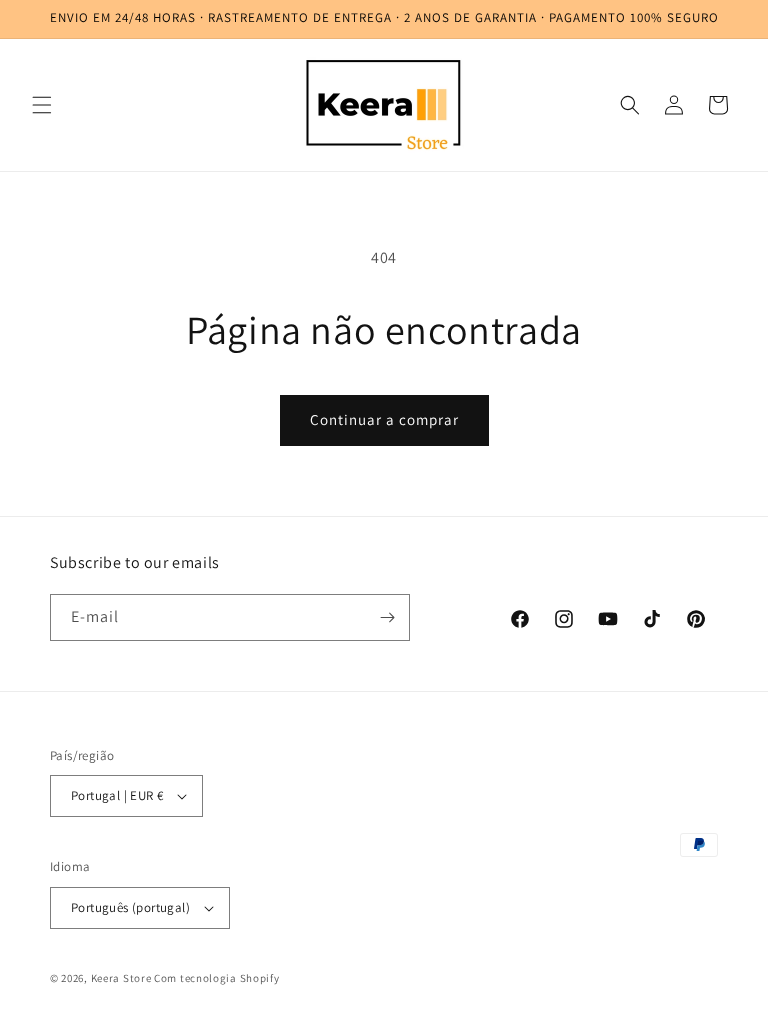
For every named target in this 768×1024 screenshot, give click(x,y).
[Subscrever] (387, 617)
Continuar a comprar (384, 419)
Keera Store (121, 978)
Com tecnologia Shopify (216, 978)
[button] (42, 105)
